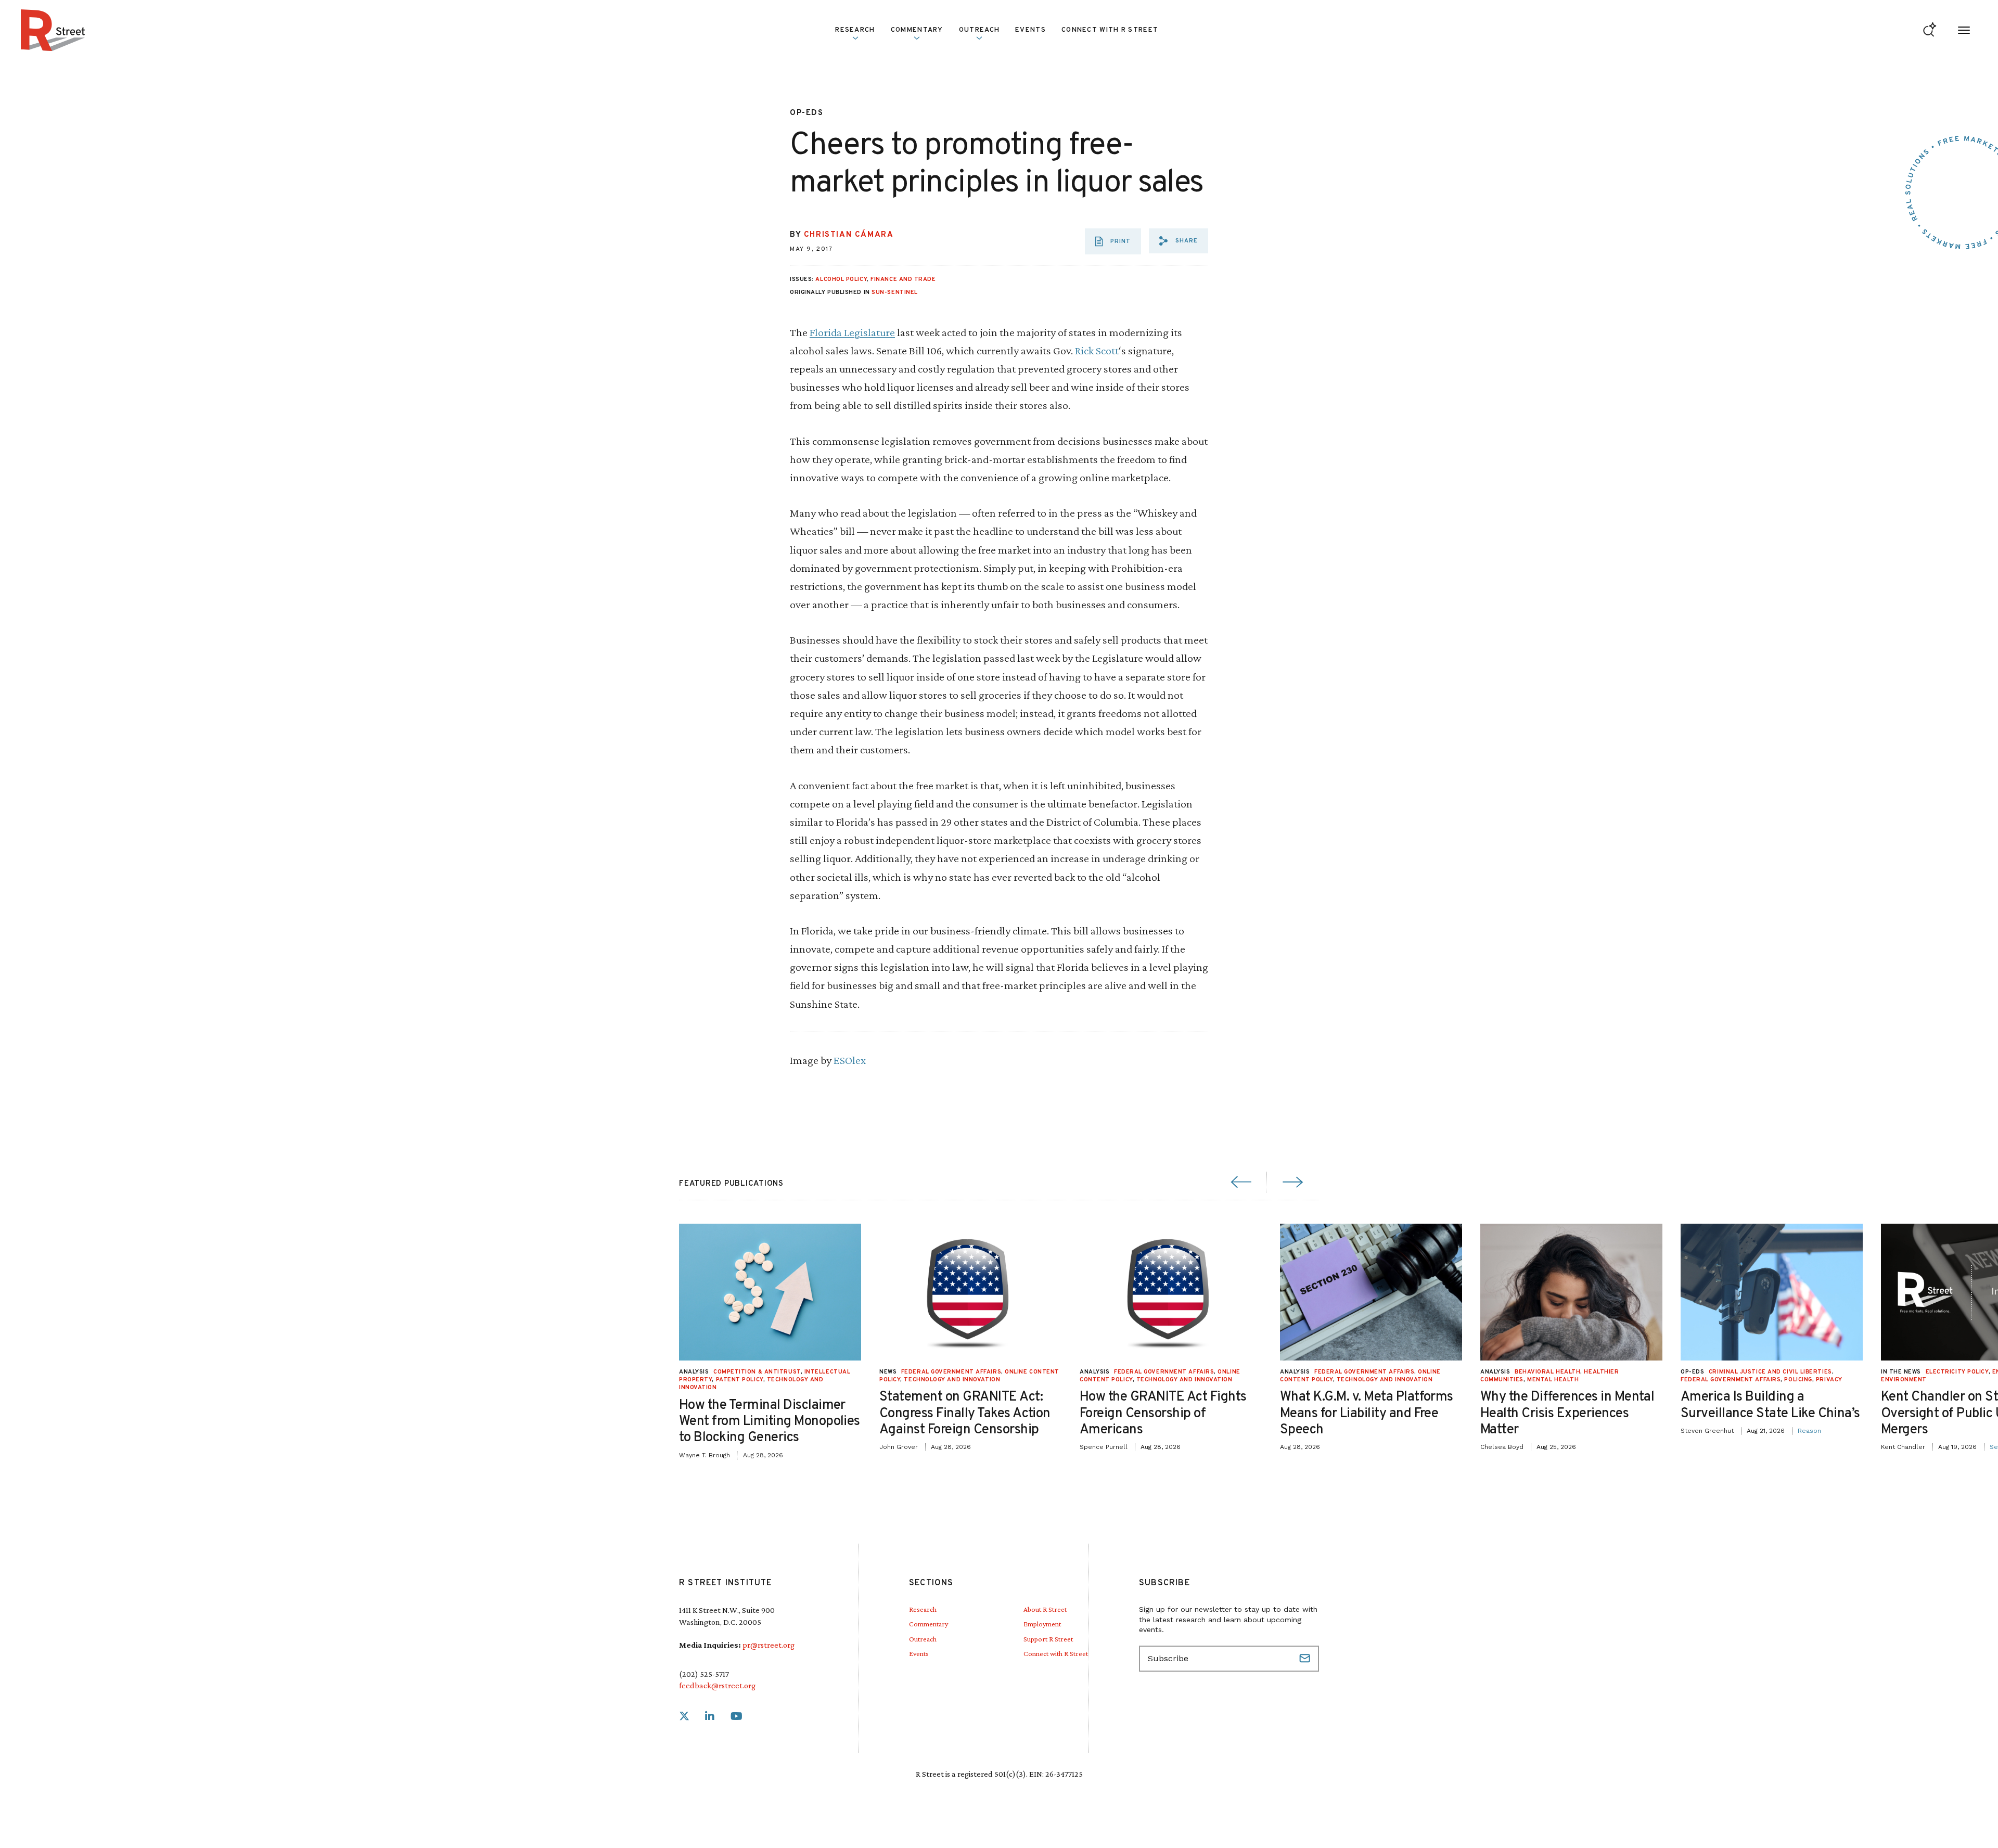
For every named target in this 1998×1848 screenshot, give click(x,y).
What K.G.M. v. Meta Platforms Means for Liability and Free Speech (1367, 1413)
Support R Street (1048, 1639)
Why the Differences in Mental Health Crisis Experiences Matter (1567, 1413)
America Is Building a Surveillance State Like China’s (1770, 1405)
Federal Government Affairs (951, 1372)
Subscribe (1306, 1659)
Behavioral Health (1547, 1372)
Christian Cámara (849, 235)
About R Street (1045, 1609)
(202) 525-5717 (704, 1674)
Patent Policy (740, 1380)
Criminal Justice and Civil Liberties (1770, 1372)
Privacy (1829, 1380)
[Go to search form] (1930, 30)
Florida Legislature (852, 332)
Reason (1809, 1431)
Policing (1798, 1380)
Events (1030, 30)
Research (923, 1609)
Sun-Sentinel (895, 292)
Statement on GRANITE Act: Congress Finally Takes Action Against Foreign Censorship (965, 1413)
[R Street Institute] (53, 30)
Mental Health (1553, 1380)
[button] (1179, 241)
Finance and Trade (903, 279)
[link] (684, 1717)
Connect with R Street (1110, 30)
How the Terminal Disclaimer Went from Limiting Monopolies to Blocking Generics (770, 1422)
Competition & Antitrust (757, 1372)
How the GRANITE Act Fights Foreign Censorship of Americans (1163, 1413)
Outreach (979, 30)
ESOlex (850, 1060)
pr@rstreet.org (769, 1645)
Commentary (928, 1624)
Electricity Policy (1957, 1372)
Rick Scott (1097, 350)
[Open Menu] (1964, 30)
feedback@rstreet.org (717, 1685)
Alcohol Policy (841, 279)
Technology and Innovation (952, 1380)
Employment (1042, 1624)
